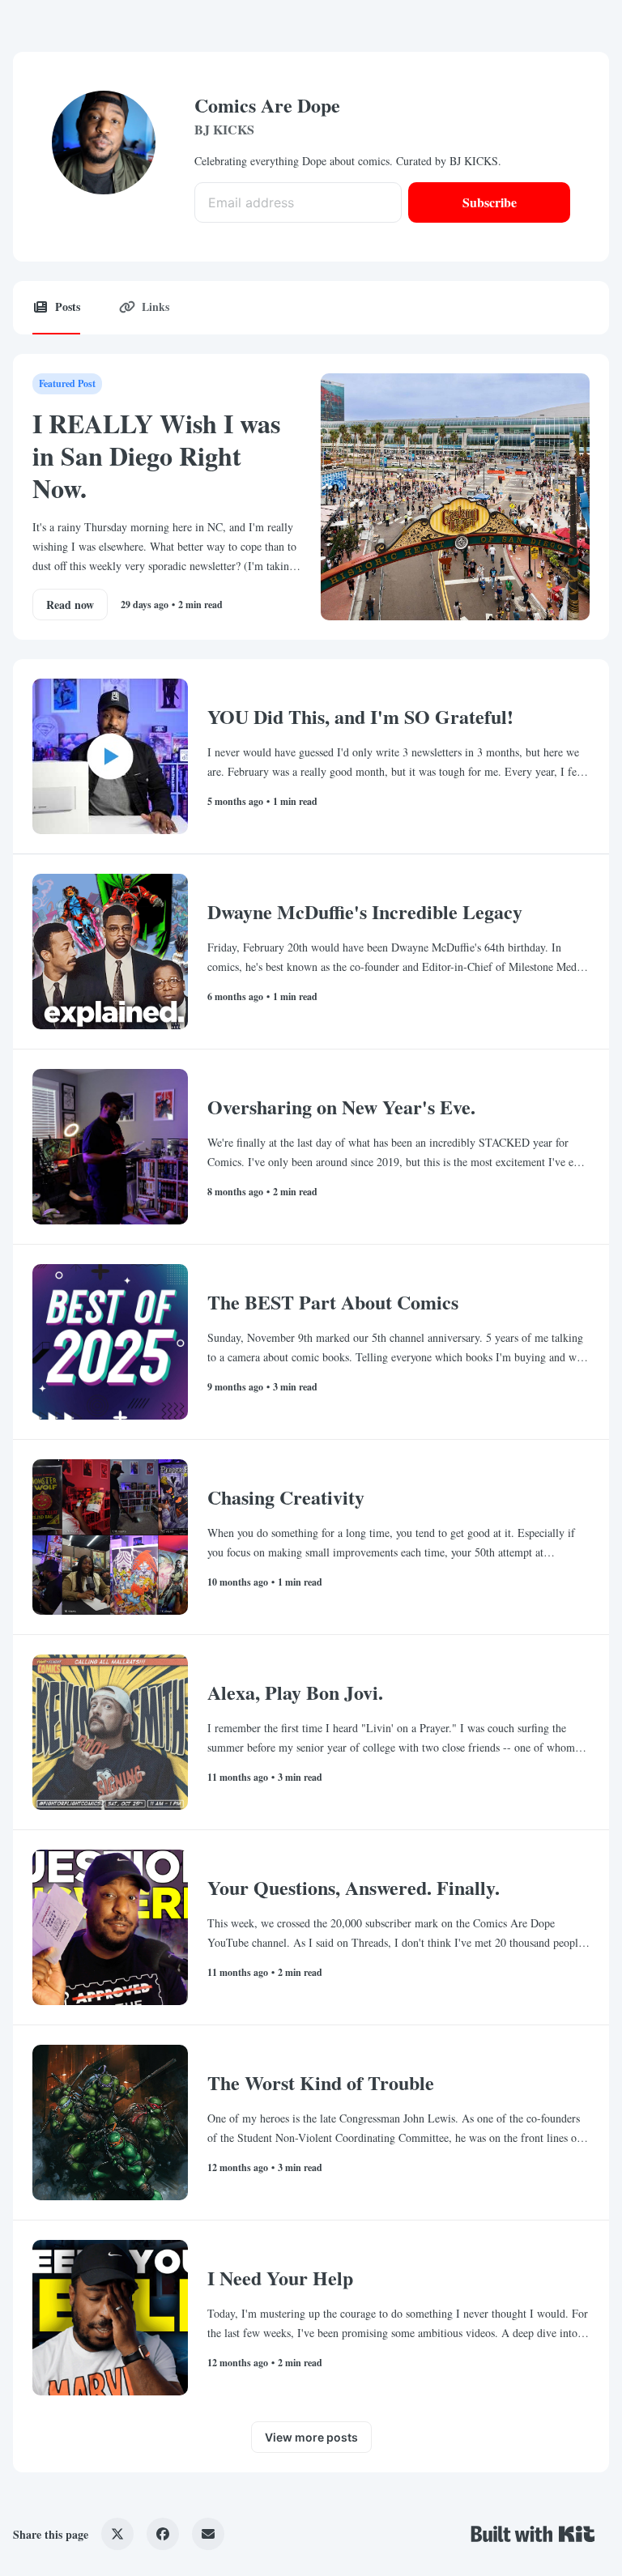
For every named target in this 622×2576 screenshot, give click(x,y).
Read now (70, 605)
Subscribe (490, 202)
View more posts (311, 2437)
